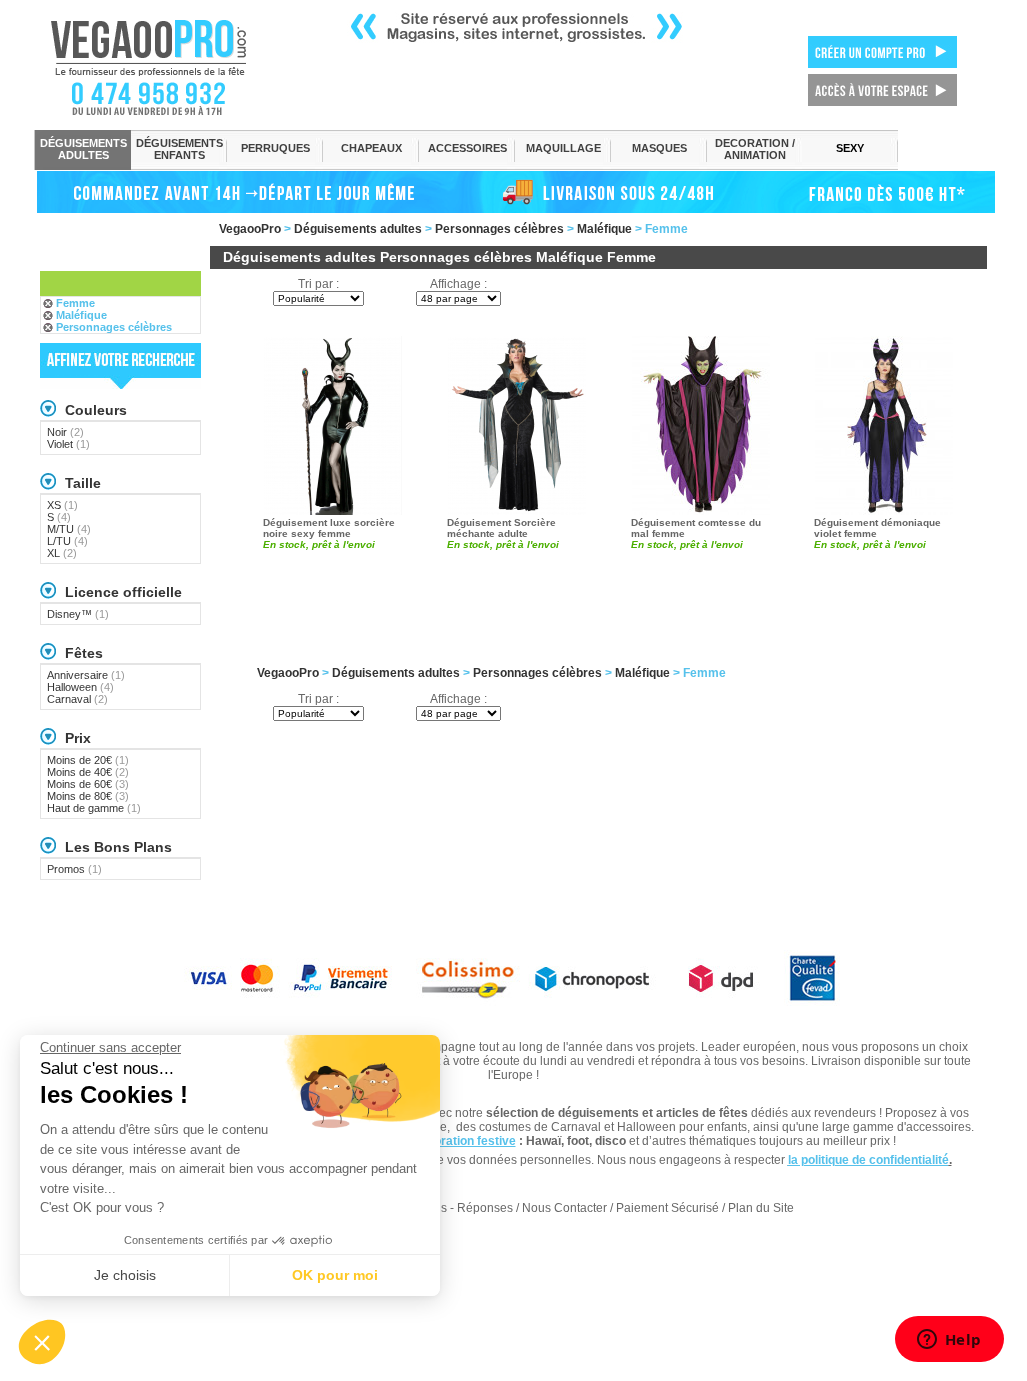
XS (62, 505)
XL (62, 553)
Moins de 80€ (88, 796)
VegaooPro (250, 229)
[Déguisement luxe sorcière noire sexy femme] (333, 424)
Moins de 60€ (88, 784)
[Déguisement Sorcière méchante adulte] (517, 424)
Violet (68, 444)
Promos (74, 869)
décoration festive (464, 1141)
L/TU (67, 541)
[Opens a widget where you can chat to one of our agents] (949, 1341)
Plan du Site (761, 1208)
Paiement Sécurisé (667, 1208)
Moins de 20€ (88, 760)
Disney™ (78, 614)
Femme (75, 303)
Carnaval (77, 699)
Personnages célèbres (499, 229)
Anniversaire (86, 675)
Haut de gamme (94, 808)
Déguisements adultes (358, 229)
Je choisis (125, 1275)
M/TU (69, 529)
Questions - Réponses (452, 1208)
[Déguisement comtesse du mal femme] (701, 424)
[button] (42, 1342)
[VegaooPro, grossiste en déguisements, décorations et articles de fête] (169, 67)
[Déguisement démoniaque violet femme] (884, 424)
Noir (65, 432)
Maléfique (604, 229)
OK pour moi (335, 1275)
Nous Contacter (564, 1208)
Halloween (80, 687)
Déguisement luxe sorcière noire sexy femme (329, 528)
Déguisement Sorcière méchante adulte (501, 528)
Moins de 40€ (88, 772)
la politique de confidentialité (868, 1160)
